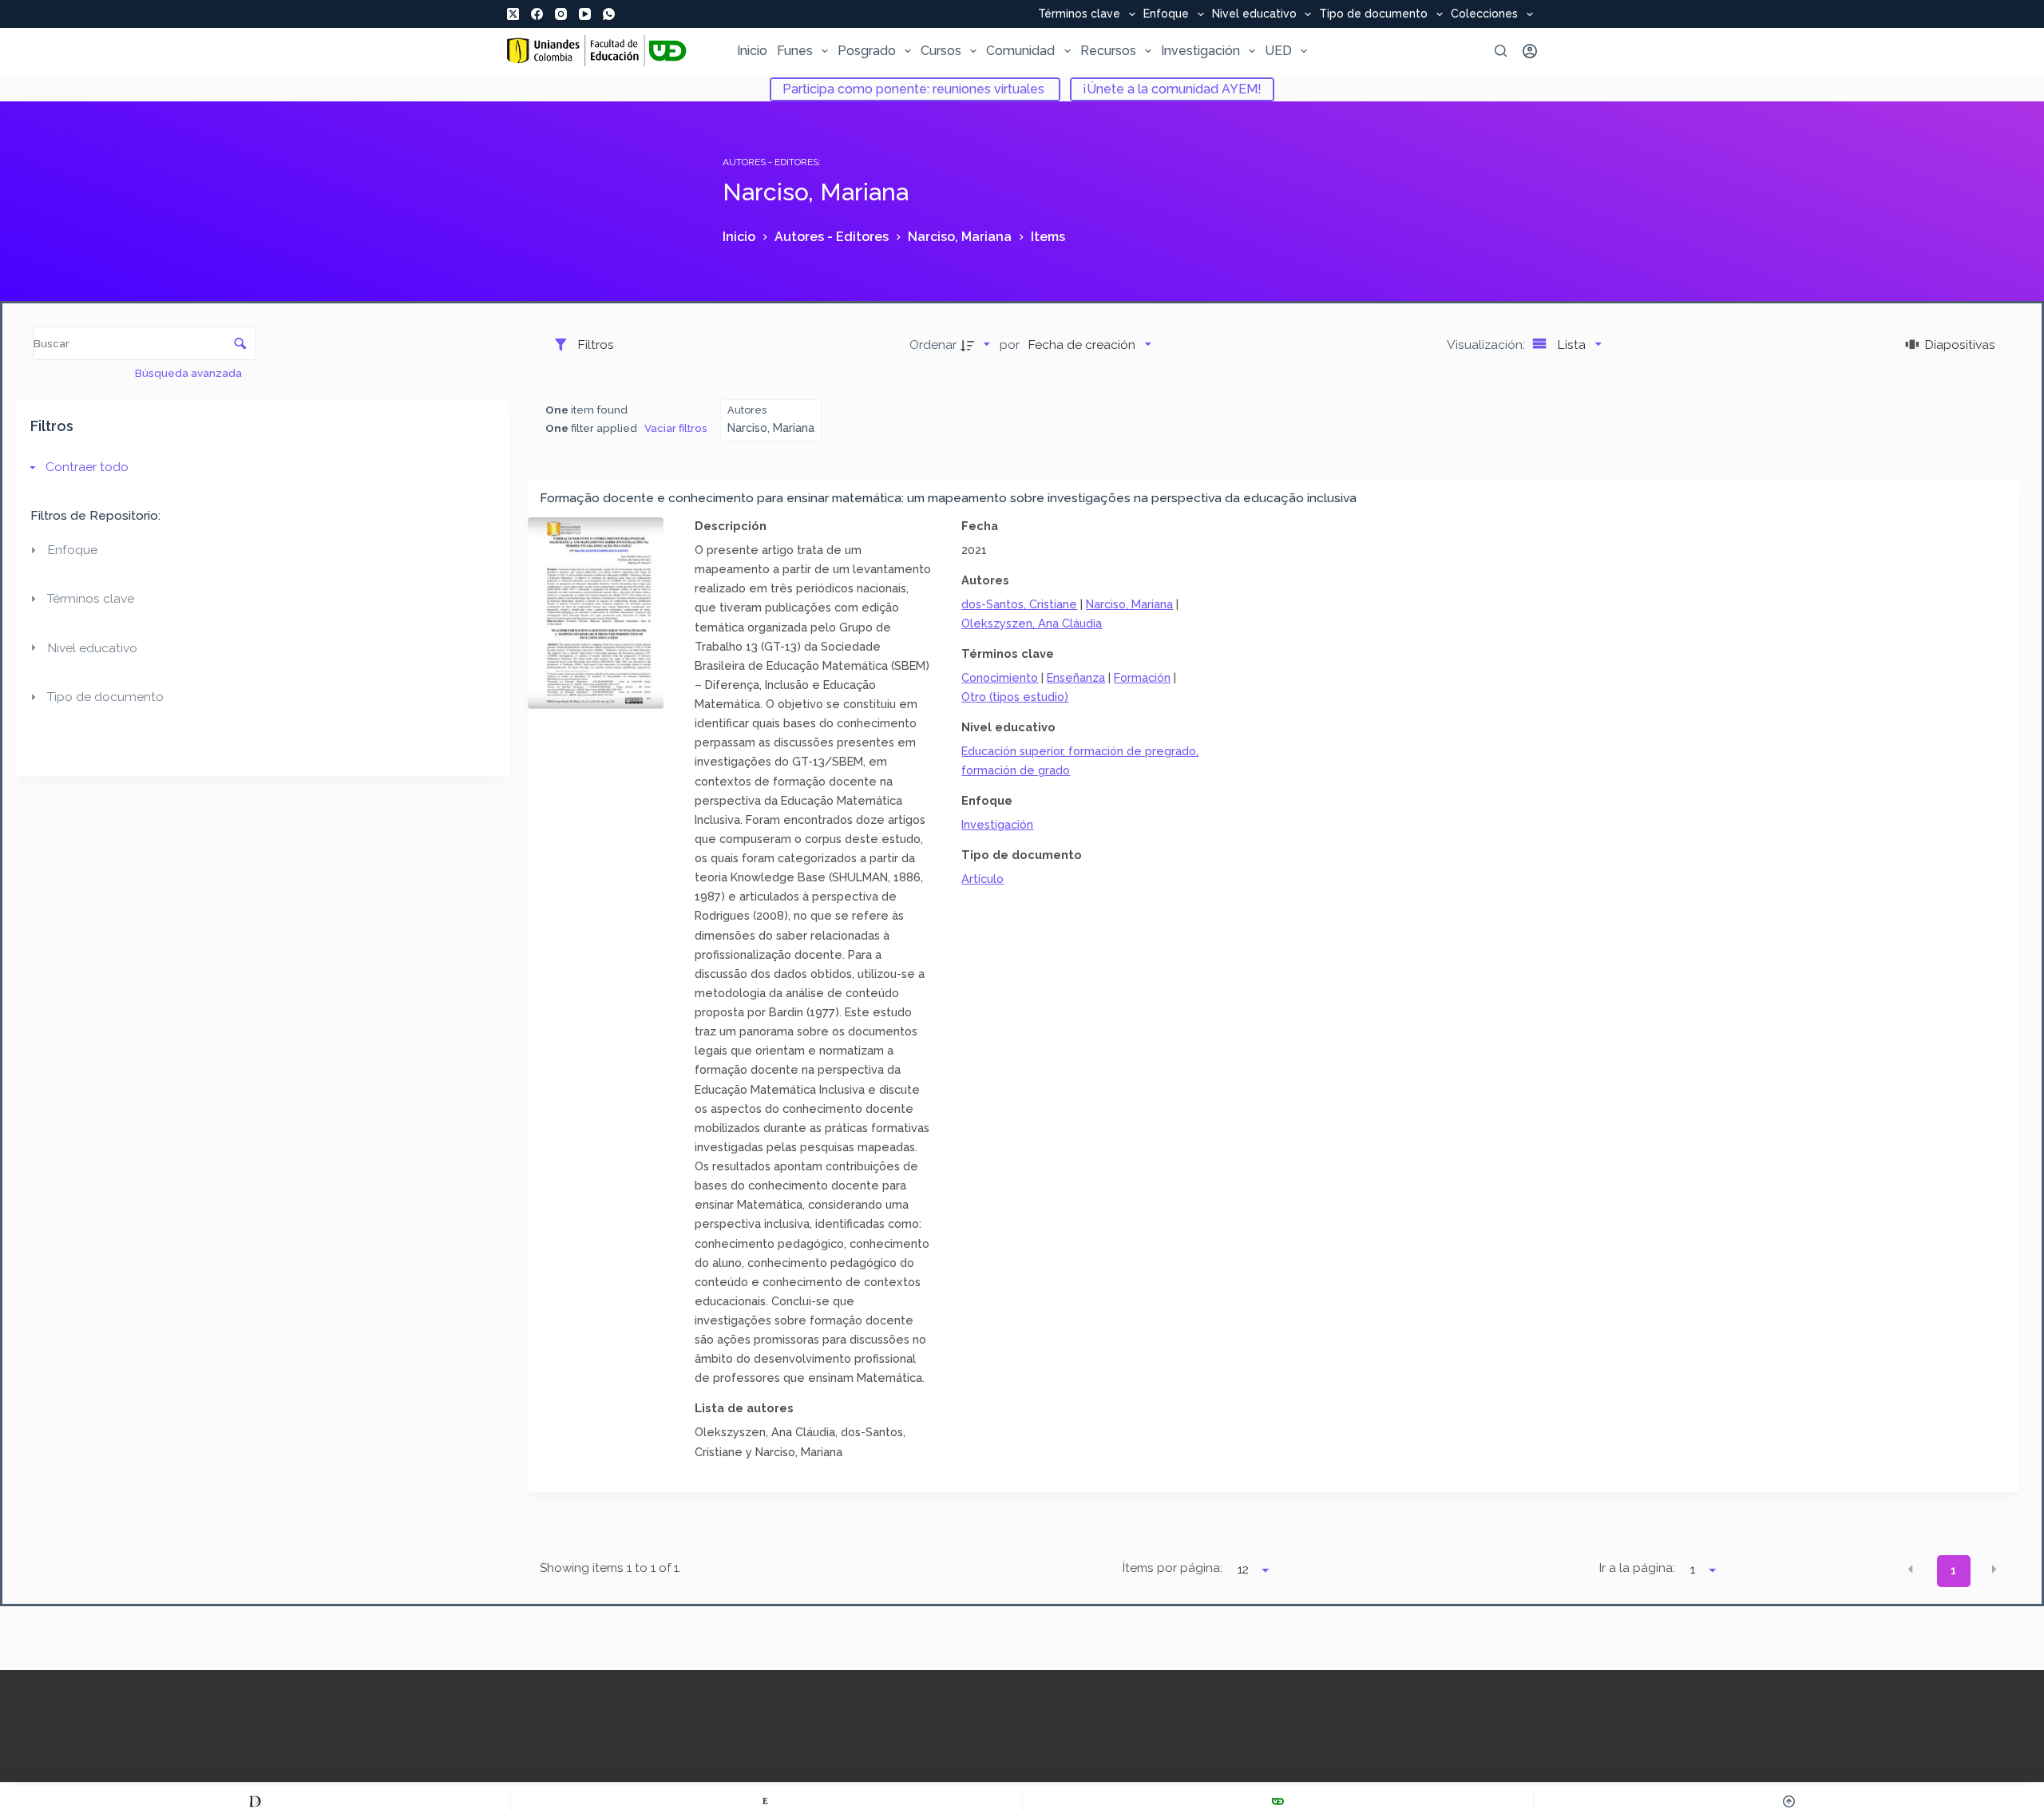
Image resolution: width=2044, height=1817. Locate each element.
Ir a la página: (1637, 1568)
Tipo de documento (1373, 14)
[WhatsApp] (609, 14)
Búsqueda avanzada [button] (190, 373)
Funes (795, 51)
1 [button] (1953, 1570)
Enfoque (1166, 14)
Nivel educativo (1254, 14)
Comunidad (1020, 51)
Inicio (752, 51)
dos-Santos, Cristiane (1019, 604)
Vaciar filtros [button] (676, 428)
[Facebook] (537, 14)
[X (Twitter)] (513, 14)
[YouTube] (585, 14)
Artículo (982, 879)
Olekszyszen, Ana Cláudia (1032, 623)
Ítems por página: (1172, 1568)
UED (1278, 51)
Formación (1142, 677)
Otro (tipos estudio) (1015, 697)
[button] (1911, 1570)
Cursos (941, 51)
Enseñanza (1076, 677)
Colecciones (1484, 14)
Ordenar (933, 344)
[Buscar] (1501, 51)
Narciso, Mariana (1129, 604)
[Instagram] (561, 14)
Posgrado (867, 51)
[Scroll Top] (1789, 1801)
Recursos (1108, 51)
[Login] (1530, 51)
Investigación (1200, 51)
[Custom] (255, 1801)
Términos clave (1079, 14)
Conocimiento (1000, 677)
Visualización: (1487, 344)
